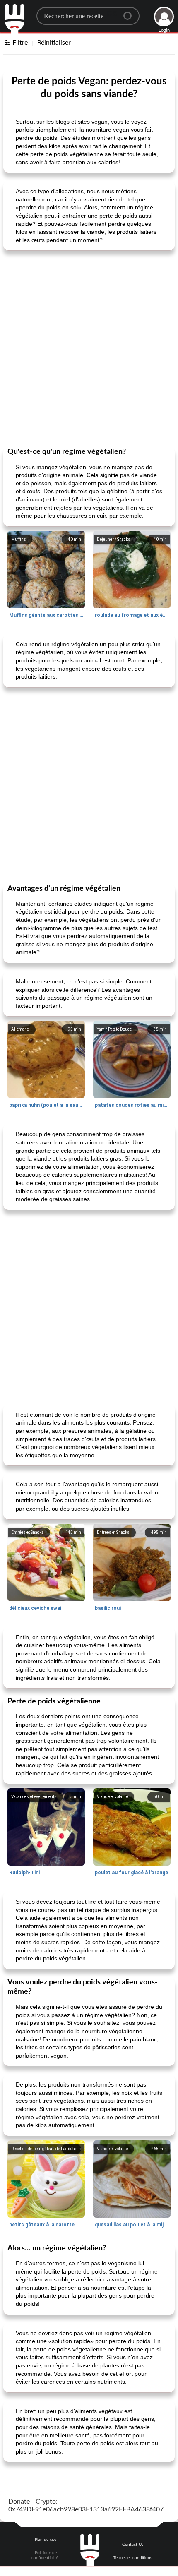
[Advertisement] (89, 348)
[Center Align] (130, 12)
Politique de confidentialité (45, 2555)
